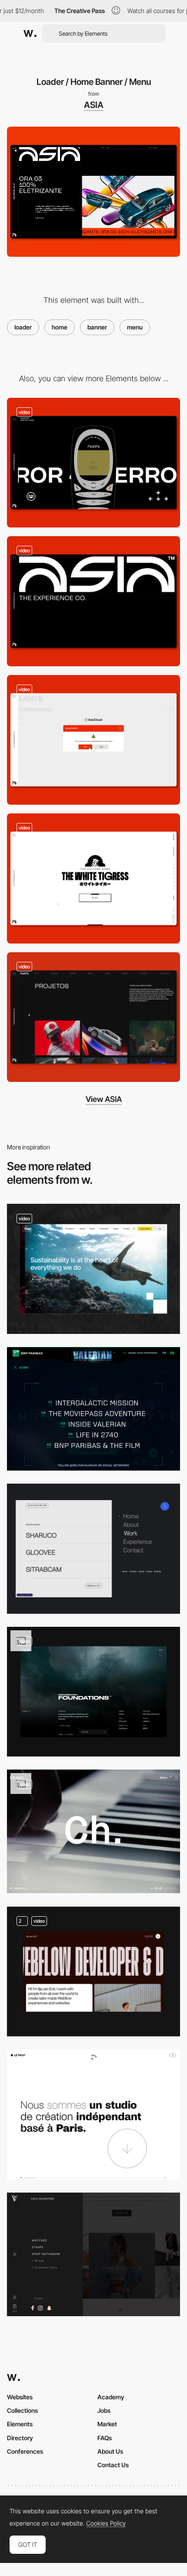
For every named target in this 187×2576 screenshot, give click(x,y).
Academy (111, 2397)
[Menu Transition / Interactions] (93, 1692)
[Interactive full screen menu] (93, 1972)
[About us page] (93, 601)
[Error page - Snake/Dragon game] (93, 463)
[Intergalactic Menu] (93, 1409)
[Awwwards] (30, 34)
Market (107, 2424)
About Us (110, 2451)
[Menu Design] (93, 1269)
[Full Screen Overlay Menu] (93, 2114)
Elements (20, 2424)
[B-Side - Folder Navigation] (93, 740)
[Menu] (93, 1549)
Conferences (25, 2451)
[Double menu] (93, 1831)
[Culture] (93, 878)
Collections (22, 2410)
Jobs (104, 2410)
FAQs (105, 2438)
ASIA (94, 105)
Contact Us (113, 2465)
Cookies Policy (106, 2523)
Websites (20, 2397)
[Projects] (93, 1017)
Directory (20, 2438)
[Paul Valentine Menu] (93, 2254)
